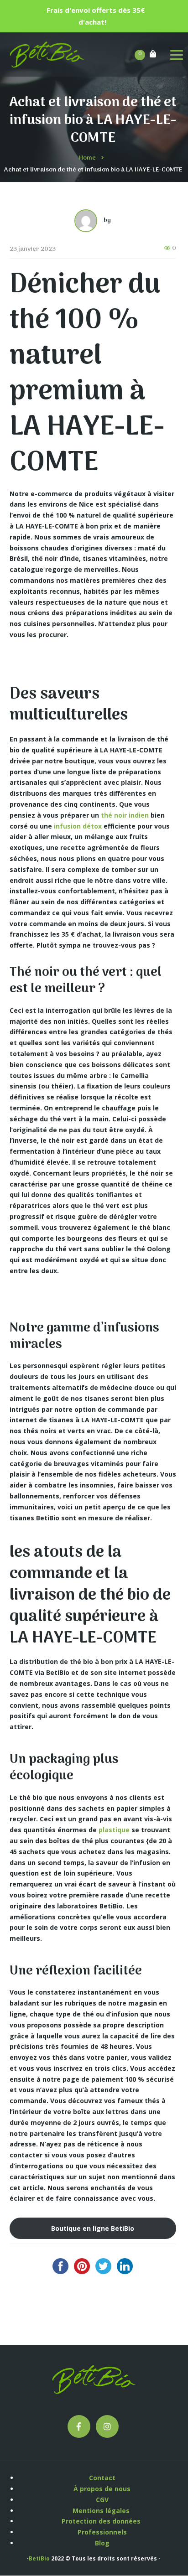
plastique (114, 1830)
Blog (102, 2543)
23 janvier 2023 (33, 249)
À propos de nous (102, 2489)
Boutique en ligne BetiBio (93, 2228)
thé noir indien (125, 815)
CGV (102, 2500)
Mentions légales (102, 2511)
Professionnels (102, 2532)
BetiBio (39, 2558)
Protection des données (102, 2521)
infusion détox (78, 826)
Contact (102, 2478)
